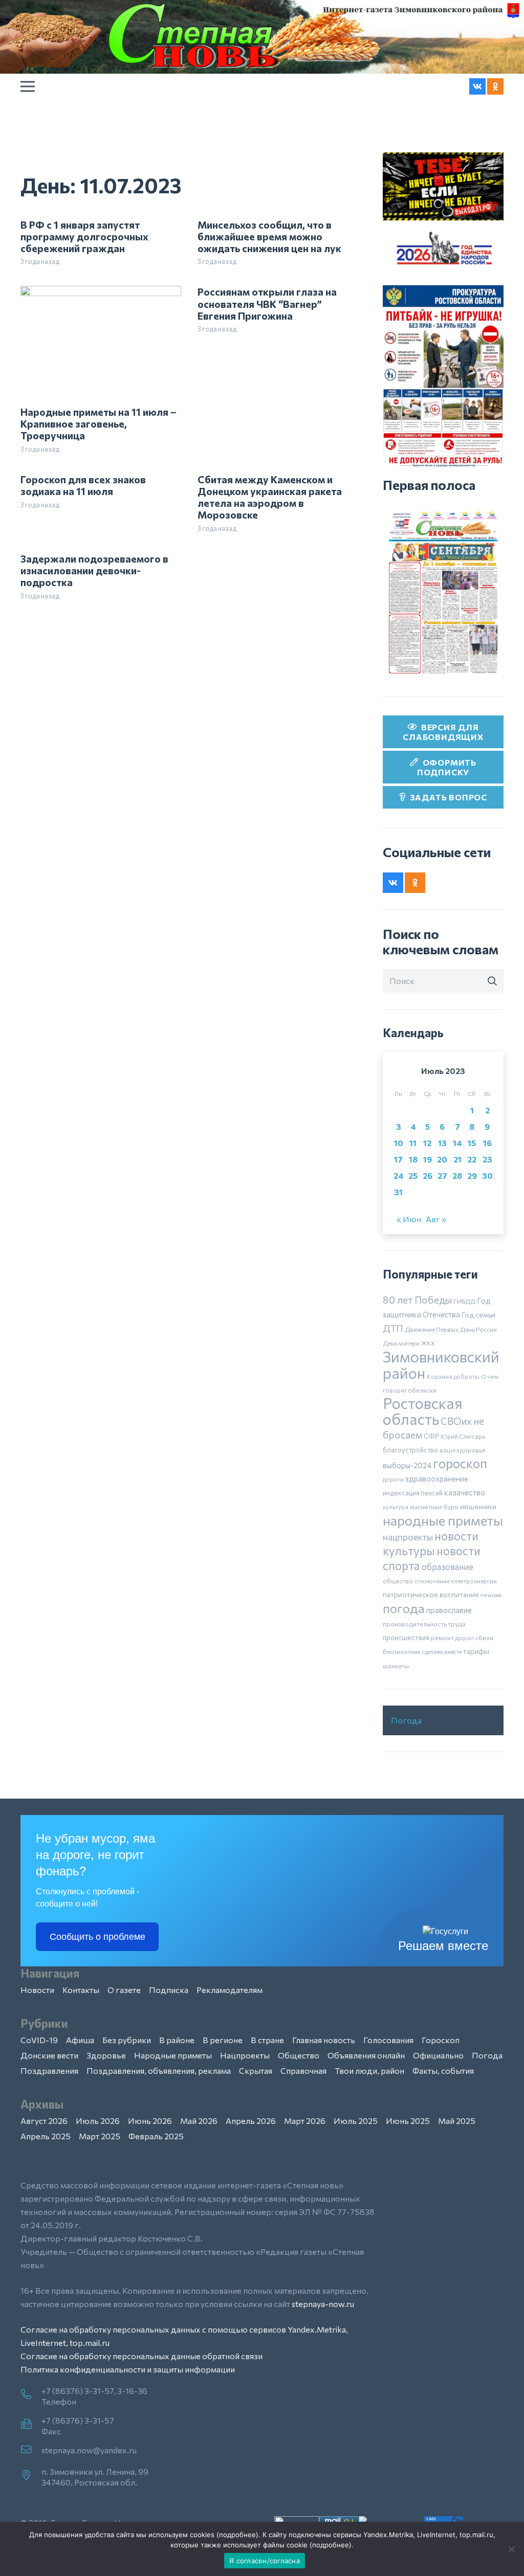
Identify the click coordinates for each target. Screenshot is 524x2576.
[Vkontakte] (477, 86)
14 (457, 1143)
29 (472, 1175)
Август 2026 (44, 2121)
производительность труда (424, 1624)
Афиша (80, 2040)
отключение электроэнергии (456, 1581)
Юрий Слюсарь (463, 1436)
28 (457, 1175)
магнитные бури (434, 1507)
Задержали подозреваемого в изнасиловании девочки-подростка (94, 570)
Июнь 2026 (150, 2121)
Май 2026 (199, 2121)
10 (399, 1143)
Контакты (81, 1990)
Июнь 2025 (408, 2121)
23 (487, 1159)
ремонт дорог (452, 1638)
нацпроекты (408, 1537)
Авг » (436, 1219)
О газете (124, 1990)
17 (398, 1159)
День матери (401, 1343)
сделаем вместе (442, 1652)
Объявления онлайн (366, 2055)
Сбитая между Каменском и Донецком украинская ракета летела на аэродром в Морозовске (270, 497)
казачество (465, 1492)
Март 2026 (305, 2121)
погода (404, 1608)
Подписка (169, 1990)
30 (487, 1175)
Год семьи (478, 1315)
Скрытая (256, 2070)
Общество (299, 2055)
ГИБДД (464, 1301)
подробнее (237, 2535)
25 (413, 1175)
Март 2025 (100, 2136)
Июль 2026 (98, 2121)
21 (457, 1159)
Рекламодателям (230, 1990)
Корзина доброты (453, 1376)
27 (442, 1175)
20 (442, 1159)
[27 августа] (443, 592)
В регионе (223, 2040)
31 (398, 1192)
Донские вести (49, 2055)
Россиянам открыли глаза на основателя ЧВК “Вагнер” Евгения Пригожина (267, 303)
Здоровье (106, 2055)
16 (487, 1143)
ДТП (393, 1328)
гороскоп (460, 1463)
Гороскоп (441, 2040)
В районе (177, 2040)
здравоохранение (437, 1479)
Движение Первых (432, 1329)
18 (413, 1159)
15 (472, 1143)
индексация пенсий (413, 1493)
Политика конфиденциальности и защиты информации (128, 2369)
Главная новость (324, 2040)
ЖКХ (428, 1343)
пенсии (491, 1595)
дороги (393, 1479)
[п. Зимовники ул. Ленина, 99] (31, 2476)
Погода (406, 1720)
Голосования (388, 2040)
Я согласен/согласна (265, 2561)
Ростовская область (423, 1411)
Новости (37, 1990)
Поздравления (49, 2070)
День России (478, 1329)
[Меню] (28, 86)
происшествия (406, 1638)
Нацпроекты (245, 2055)
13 (442, 1143)
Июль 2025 (356, 2121)
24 (399, 1175)
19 (428, 1159)
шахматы (396, 1666)
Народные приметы (173, 2055)
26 (428, 1175)
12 (427, 1143)
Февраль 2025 (156, 2136)
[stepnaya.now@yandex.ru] (31, 2450)
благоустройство (410, 1450)
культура (396, 1507)
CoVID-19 (39, 2040)
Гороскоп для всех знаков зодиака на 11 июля (83, 485)
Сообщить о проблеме (97, 1937)
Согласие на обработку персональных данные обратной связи (141, 2356)
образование (447, 1566)
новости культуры (431, 1543)
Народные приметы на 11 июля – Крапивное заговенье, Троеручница (99, 423)
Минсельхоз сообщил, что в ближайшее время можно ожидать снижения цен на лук (269, 236)
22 (472, 1159)
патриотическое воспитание (431, 1594)
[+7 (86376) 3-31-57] (31, 2425)
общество (398, 1581)
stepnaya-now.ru (323, 2304)
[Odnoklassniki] (495, 86)
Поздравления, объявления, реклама (159, 2070)
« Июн (409, 1219)
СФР (431, 1436)
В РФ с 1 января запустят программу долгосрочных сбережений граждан (84, 236)
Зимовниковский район (441, 1364)
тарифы (476, 1651)
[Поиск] (492, 981)
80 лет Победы (417, 1300)
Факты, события (443, 2070)
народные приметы (443, 1520)
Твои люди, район (369, 2070)
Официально (438, 2055)
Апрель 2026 (251, 2121)
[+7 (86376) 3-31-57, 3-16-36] (31, 2395)
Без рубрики (127, 2040)
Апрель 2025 (46, 2136)
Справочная (303, 2070)
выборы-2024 (407, 1465)
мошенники (478, 1507)
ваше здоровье (462, 1450)
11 (413, 1143)
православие (449, 1610)
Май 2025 (457, 2121)
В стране (267, 2040)
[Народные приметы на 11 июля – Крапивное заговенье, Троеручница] (101, 292)
